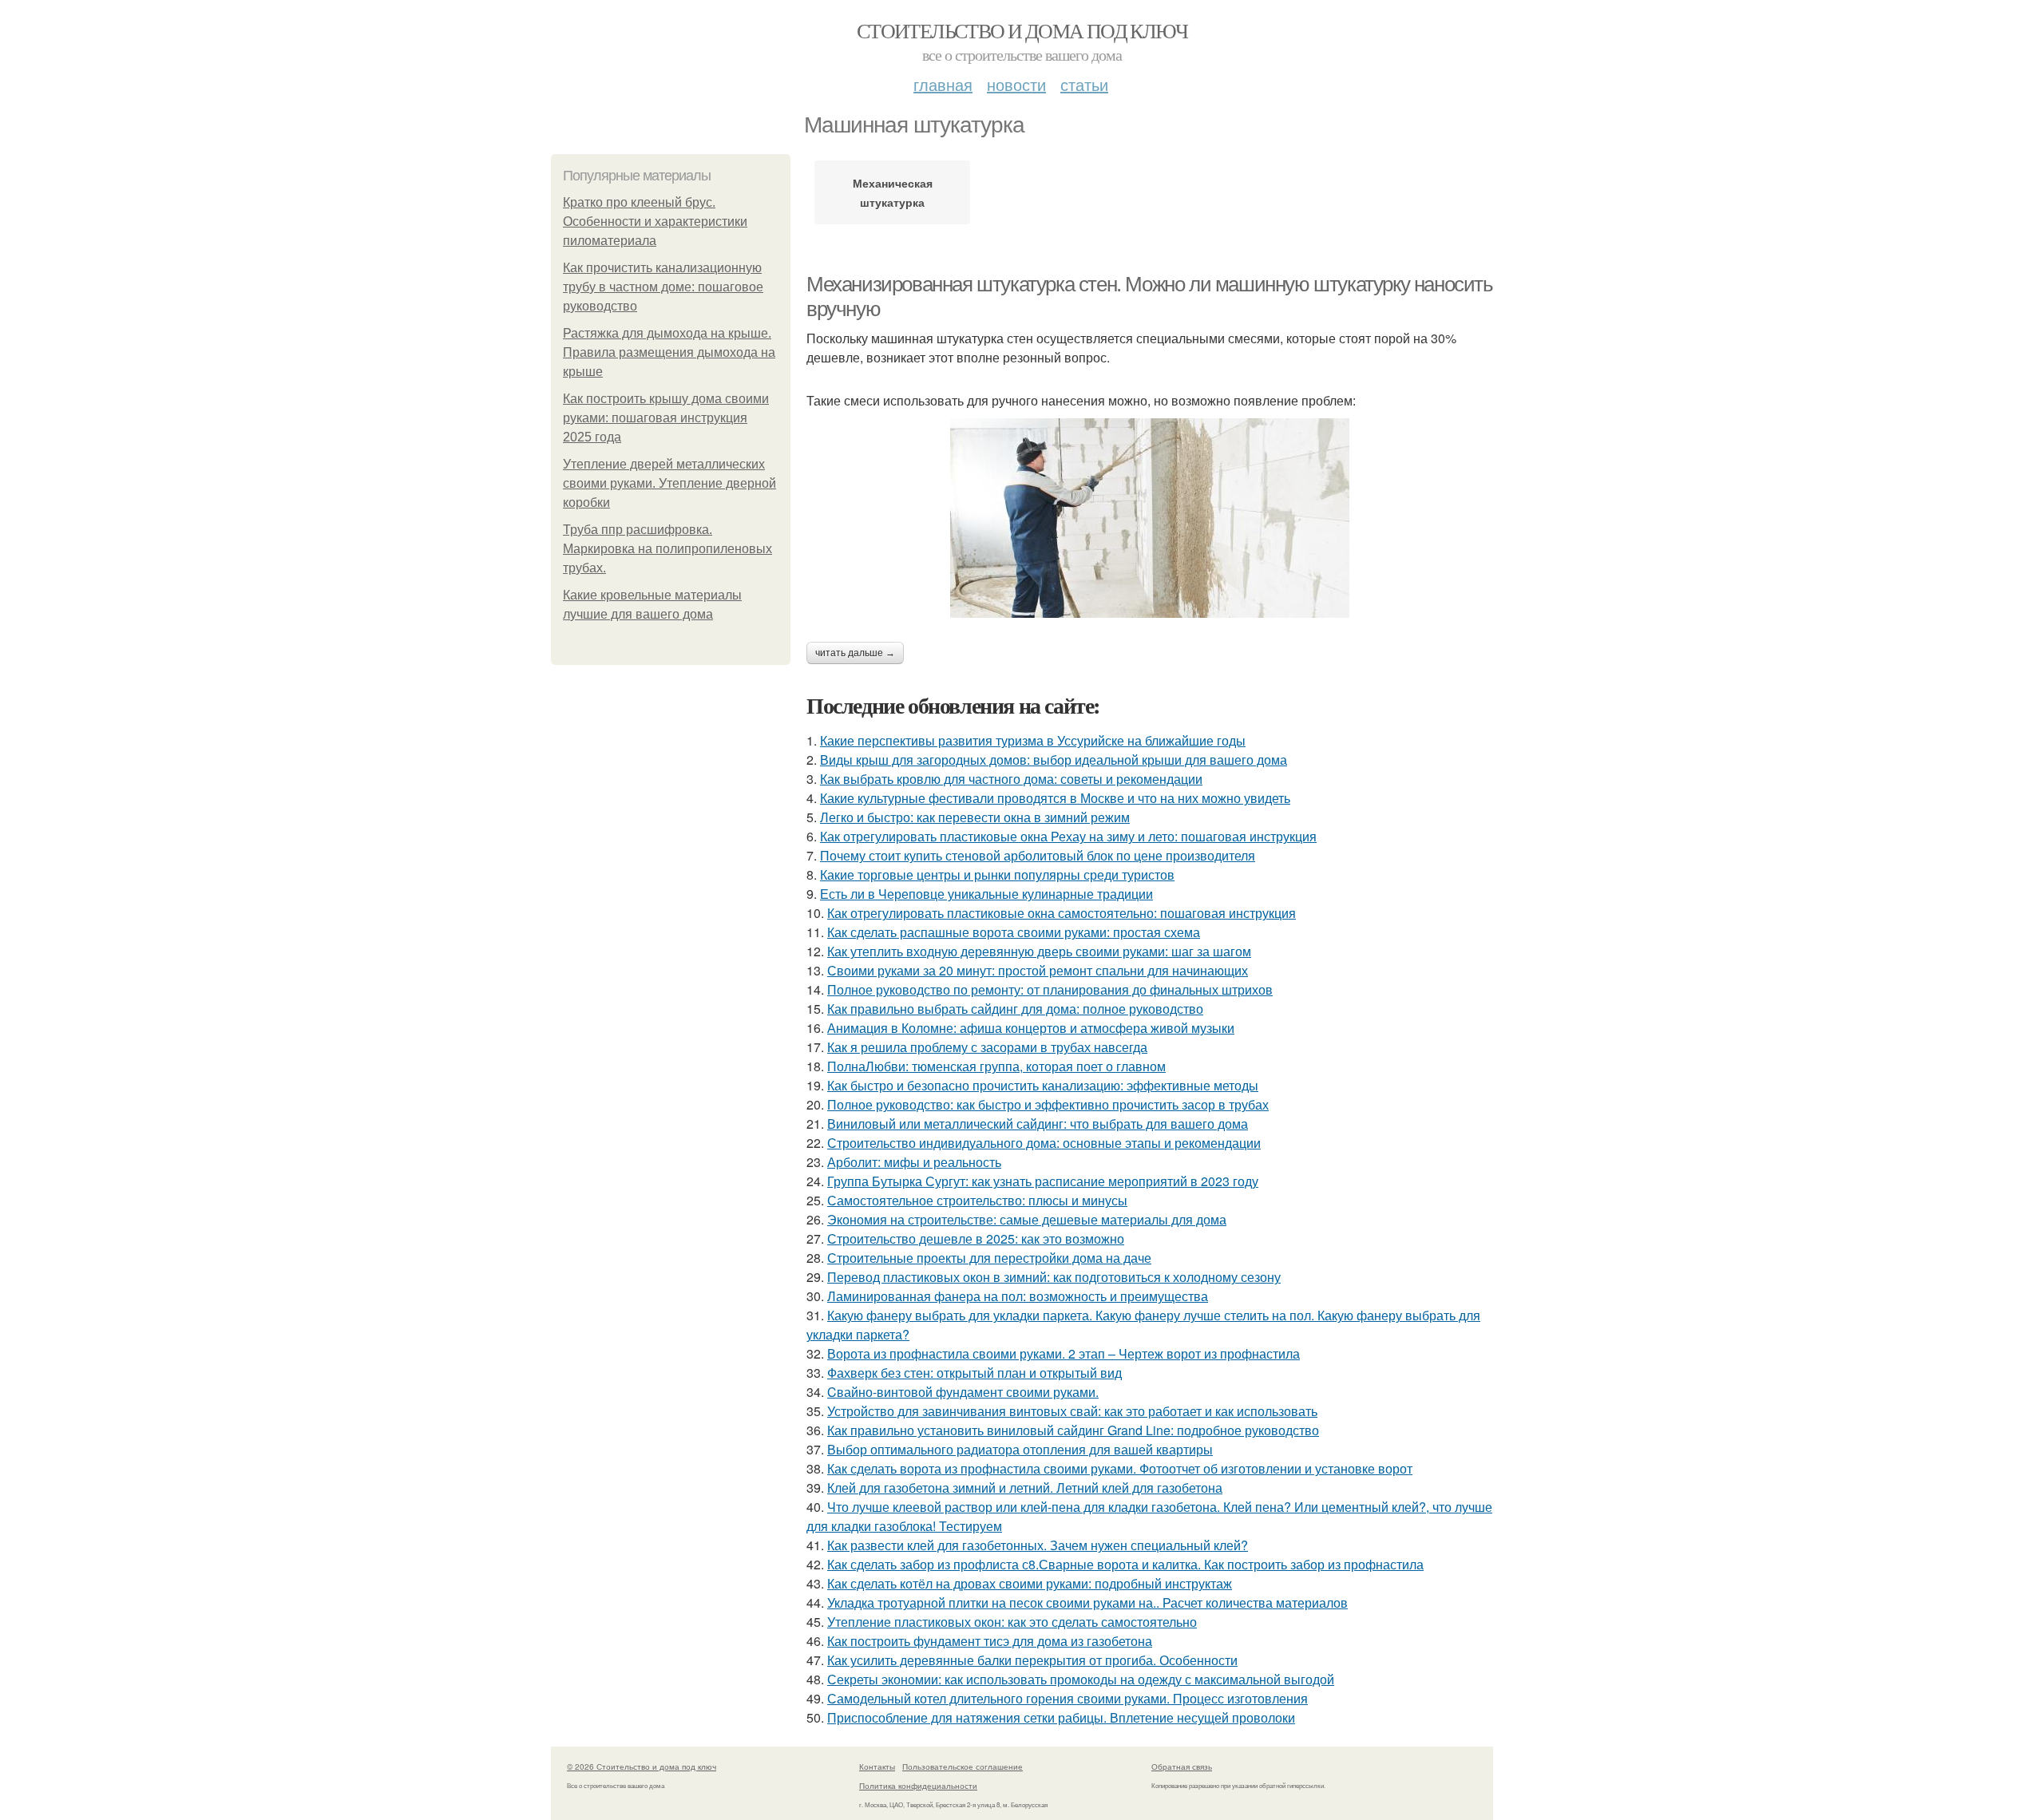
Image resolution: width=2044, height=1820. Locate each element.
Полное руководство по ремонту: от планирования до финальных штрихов (1050, 989)
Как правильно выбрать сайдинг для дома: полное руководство (1015, 1009)
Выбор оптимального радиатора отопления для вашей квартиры (1020, 1449)
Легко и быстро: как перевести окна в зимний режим (975, 817)
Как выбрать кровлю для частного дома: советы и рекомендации (1011, 779)
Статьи (1084, 84)
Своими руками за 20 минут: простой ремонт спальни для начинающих (1038, 970)
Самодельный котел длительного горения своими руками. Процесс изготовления (1068, 1698)
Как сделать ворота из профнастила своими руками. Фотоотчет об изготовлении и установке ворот (1120, 1468)
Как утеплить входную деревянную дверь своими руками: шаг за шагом (1039, 951)
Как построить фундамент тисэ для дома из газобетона (990, 1641)
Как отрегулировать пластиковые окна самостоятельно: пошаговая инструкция (1062, 913)
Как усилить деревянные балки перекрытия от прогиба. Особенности (1032, 1660)
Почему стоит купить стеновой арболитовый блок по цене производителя (1038, 855)
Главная (943, 84)
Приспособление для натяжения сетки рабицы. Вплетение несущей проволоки (1061, 1717)
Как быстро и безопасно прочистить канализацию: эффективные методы (1043, 1085)
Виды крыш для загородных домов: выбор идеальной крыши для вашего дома (1054, 760)
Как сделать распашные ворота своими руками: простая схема (1014, 932)
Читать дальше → (855, 653)
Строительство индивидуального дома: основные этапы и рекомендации (1044, 1143)
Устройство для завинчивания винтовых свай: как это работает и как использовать (1072, 1411)
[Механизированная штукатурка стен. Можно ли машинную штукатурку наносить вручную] (1150, 518)
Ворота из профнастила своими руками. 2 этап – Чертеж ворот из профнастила (1064, 1353)
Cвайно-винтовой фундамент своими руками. (963, 1392)
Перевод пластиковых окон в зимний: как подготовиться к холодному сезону (1054, 1277)
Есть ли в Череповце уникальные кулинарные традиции (986, 894)
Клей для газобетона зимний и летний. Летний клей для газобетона (1025, 1488)
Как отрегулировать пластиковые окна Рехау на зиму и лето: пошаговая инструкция (1068, 836)
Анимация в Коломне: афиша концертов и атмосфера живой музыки (1031, 1028)
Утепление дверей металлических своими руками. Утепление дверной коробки (669, 483)
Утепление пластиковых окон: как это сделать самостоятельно (1012, 1622)
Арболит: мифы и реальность (914, 1162)
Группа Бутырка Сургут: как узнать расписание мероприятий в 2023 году (1043, 1181)
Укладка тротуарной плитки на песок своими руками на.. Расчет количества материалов (1087, 1602)
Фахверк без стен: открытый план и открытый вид (974, 1373)
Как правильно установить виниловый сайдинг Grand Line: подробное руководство (1073, 1430)
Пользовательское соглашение (963, 1767)
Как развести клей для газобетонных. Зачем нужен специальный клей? (1038, 1545)
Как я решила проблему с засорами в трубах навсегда (987, 1047)
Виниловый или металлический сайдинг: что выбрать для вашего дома (1038, 1124)
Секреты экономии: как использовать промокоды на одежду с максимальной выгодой (1081, 1679)
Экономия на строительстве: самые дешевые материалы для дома (1027, 1219)
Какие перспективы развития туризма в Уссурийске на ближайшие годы (1033, 740)
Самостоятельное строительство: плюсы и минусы (977, 1200)
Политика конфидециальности (918, 1786)
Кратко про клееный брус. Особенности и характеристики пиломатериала (655, 222)
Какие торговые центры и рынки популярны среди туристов (997, 874)
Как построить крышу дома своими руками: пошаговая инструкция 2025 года (666, 418)
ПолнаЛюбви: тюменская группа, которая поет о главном (996, 1066)
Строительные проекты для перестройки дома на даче (989, 1258)
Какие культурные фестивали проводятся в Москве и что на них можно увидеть (1055, 798)
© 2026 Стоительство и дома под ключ (642, 1767)
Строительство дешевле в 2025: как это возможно (976, 1238)
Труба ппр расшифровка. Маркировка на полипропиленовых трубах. (667, 549)
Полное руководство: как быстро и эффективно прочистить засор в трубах (1048, 1104)
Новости (1016, 84)
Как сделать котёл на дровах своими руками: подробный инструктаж (1030, 1583)
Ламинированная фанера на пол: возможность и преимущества (1018, 1296)
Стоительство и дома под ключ (1022, 30)
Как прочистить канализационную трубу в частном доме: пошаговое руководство (663, 287)
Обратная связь (1182, 1767)
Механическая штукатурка (893, 192)
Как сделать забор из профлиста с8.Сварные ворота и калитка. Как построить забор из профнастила (1125, 1564)
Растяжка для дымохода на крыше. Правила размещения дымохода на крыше (669, 352)
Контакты (877, 1767)
